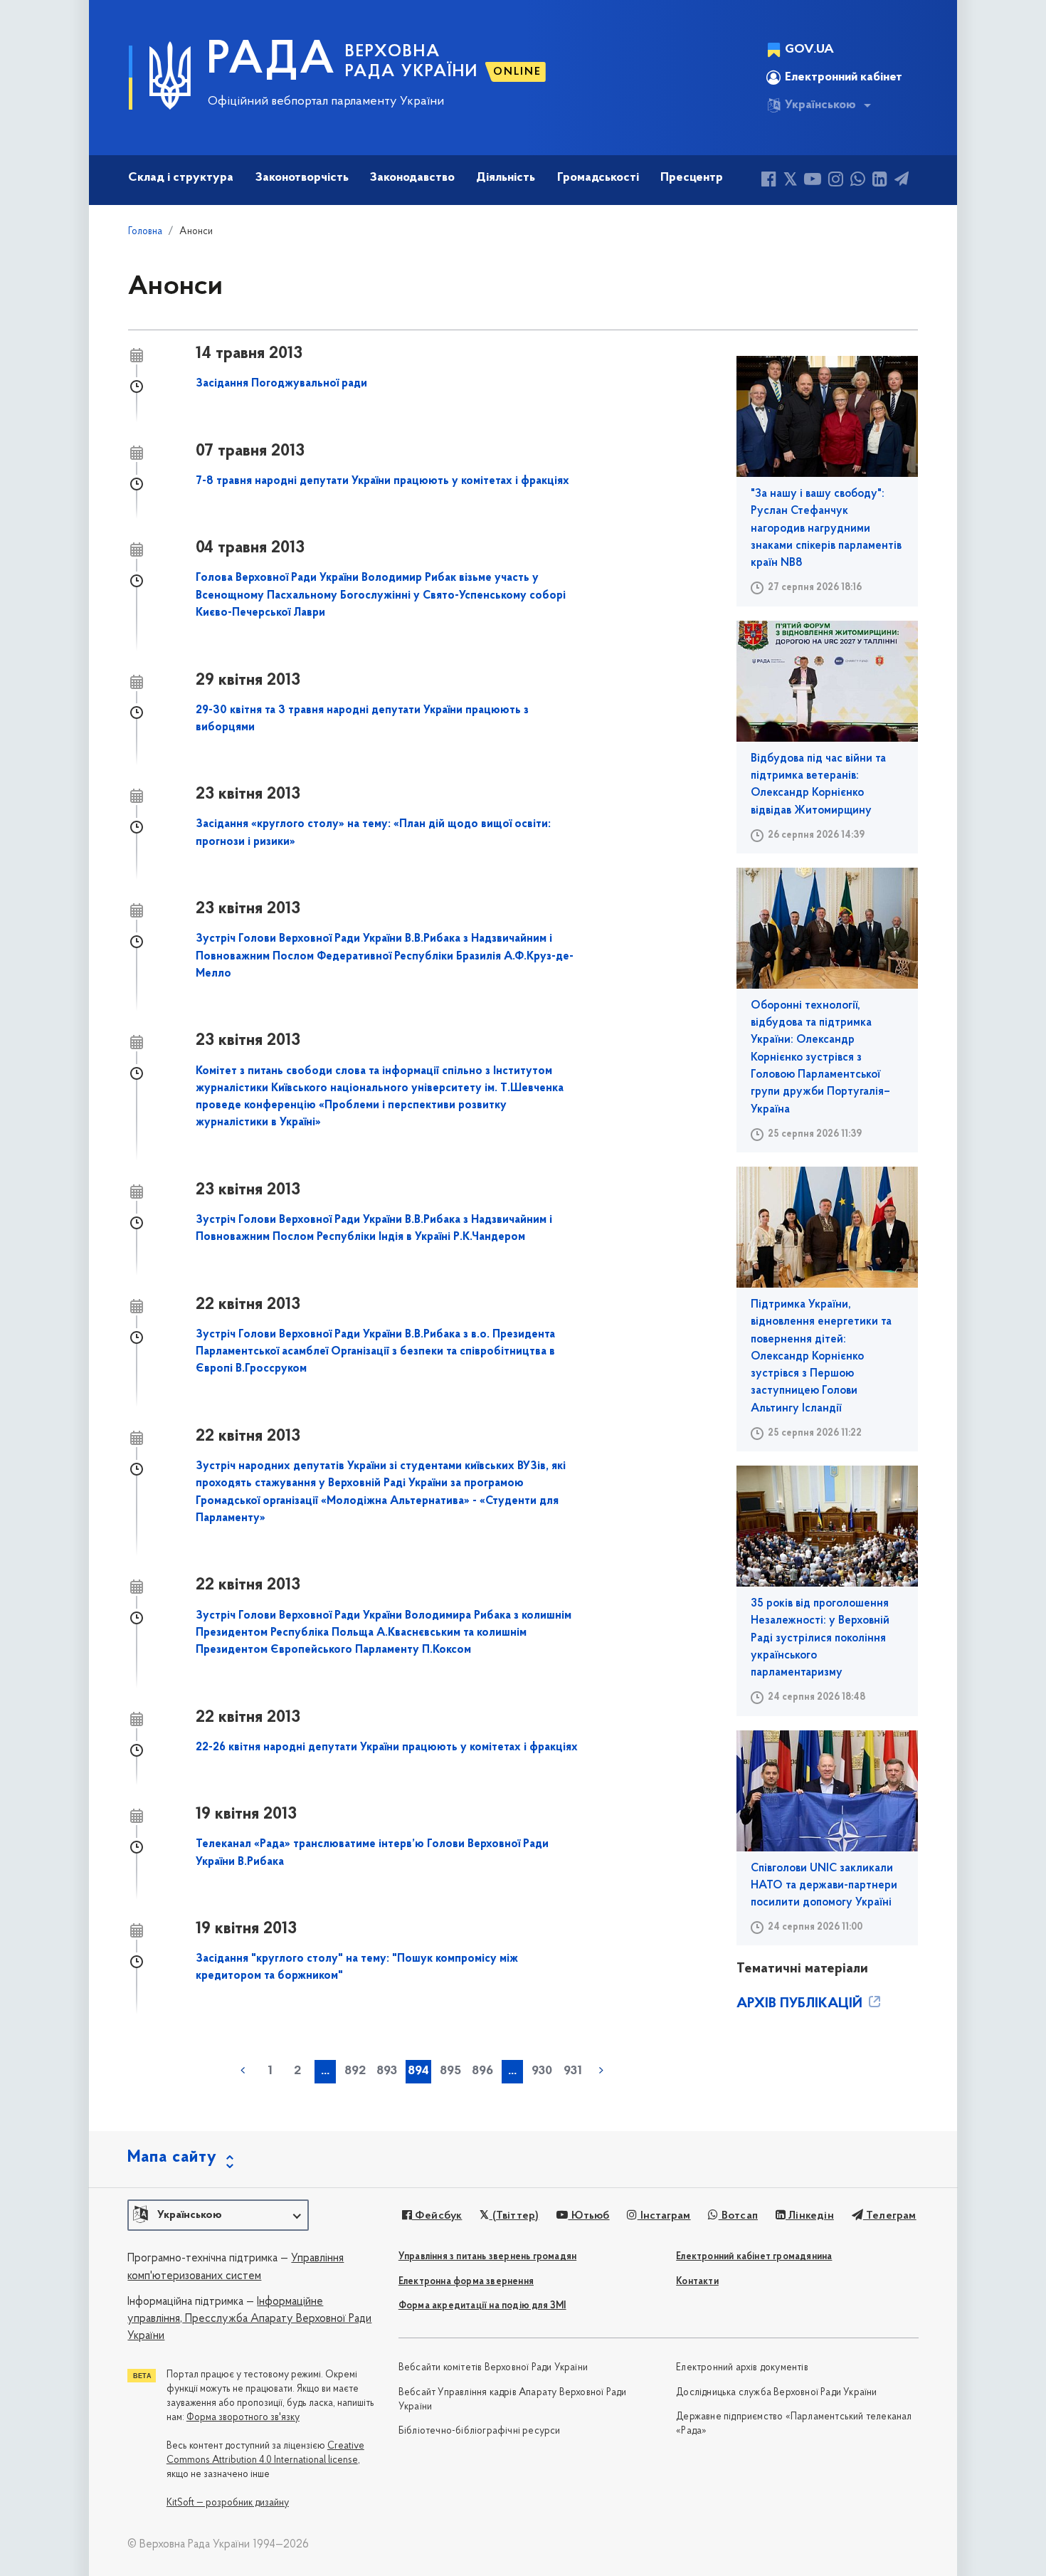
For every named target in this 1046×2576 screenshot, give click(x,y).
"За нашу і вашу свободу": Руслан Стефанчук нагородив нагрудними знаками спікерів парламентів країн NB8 (826, 529)
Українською (820, 105)
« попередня (243, 2071)
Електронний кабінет (844, 78)
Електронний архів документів (742, 2368)
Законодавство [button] (412, 178)
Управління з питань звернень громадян (487, 2257)
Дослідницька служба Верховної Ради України (776, 2393)
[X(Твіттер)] (790, 181)
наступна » (601, 2071)
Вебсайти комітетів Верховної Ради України (493, 2368)
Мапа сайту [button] (172, 2157)
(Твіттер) (514, 2216)
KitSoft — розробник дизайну (228, 2503)
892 (355, 2071)
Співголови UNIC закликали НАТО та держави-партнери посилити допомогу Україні (824, 1886)
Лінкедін (810, 2216)
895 (450, 2071)
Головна (145, 232)
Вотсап (738, 2216)
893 (387, 2071)
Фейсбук (437, 2216)
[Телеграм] (902, 181)
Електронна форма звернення (466, 2282)
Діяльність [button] (506, 178)
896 (482, 2071)
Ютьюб (588, 2216)
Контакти (697, 2282)
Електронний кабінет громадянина (754, 2257)
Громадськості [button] (598, 178)
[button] (218, 2215)
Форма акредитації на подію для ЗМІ (482, 2306)
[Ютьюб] (813, 181)
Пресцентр (692, 178)
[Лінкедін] (880, 181)
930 (542, 2071)
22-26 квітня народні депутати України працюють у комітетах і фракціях (387, 1747)
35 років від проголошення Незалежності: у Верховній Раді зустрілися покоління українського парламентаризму (820, 1638)
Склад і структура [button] (181, 178)
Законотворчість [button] (302, 178)
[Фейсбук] (769, 181)
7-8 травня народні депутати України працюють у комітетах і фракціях (382, 481)
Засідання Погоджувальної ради (281, 384)
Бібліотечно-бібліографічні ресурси (480, 2431)
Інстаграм (664, 2216)
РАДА (271, 61)
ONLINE (517, 72)
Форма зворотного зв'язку (243, 2418)
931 (573, 2071)
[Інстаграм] (836, 181)
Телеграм (890, 2216)
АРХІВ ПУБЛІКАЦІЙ (801, 2004)
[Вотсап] (858, 181)
